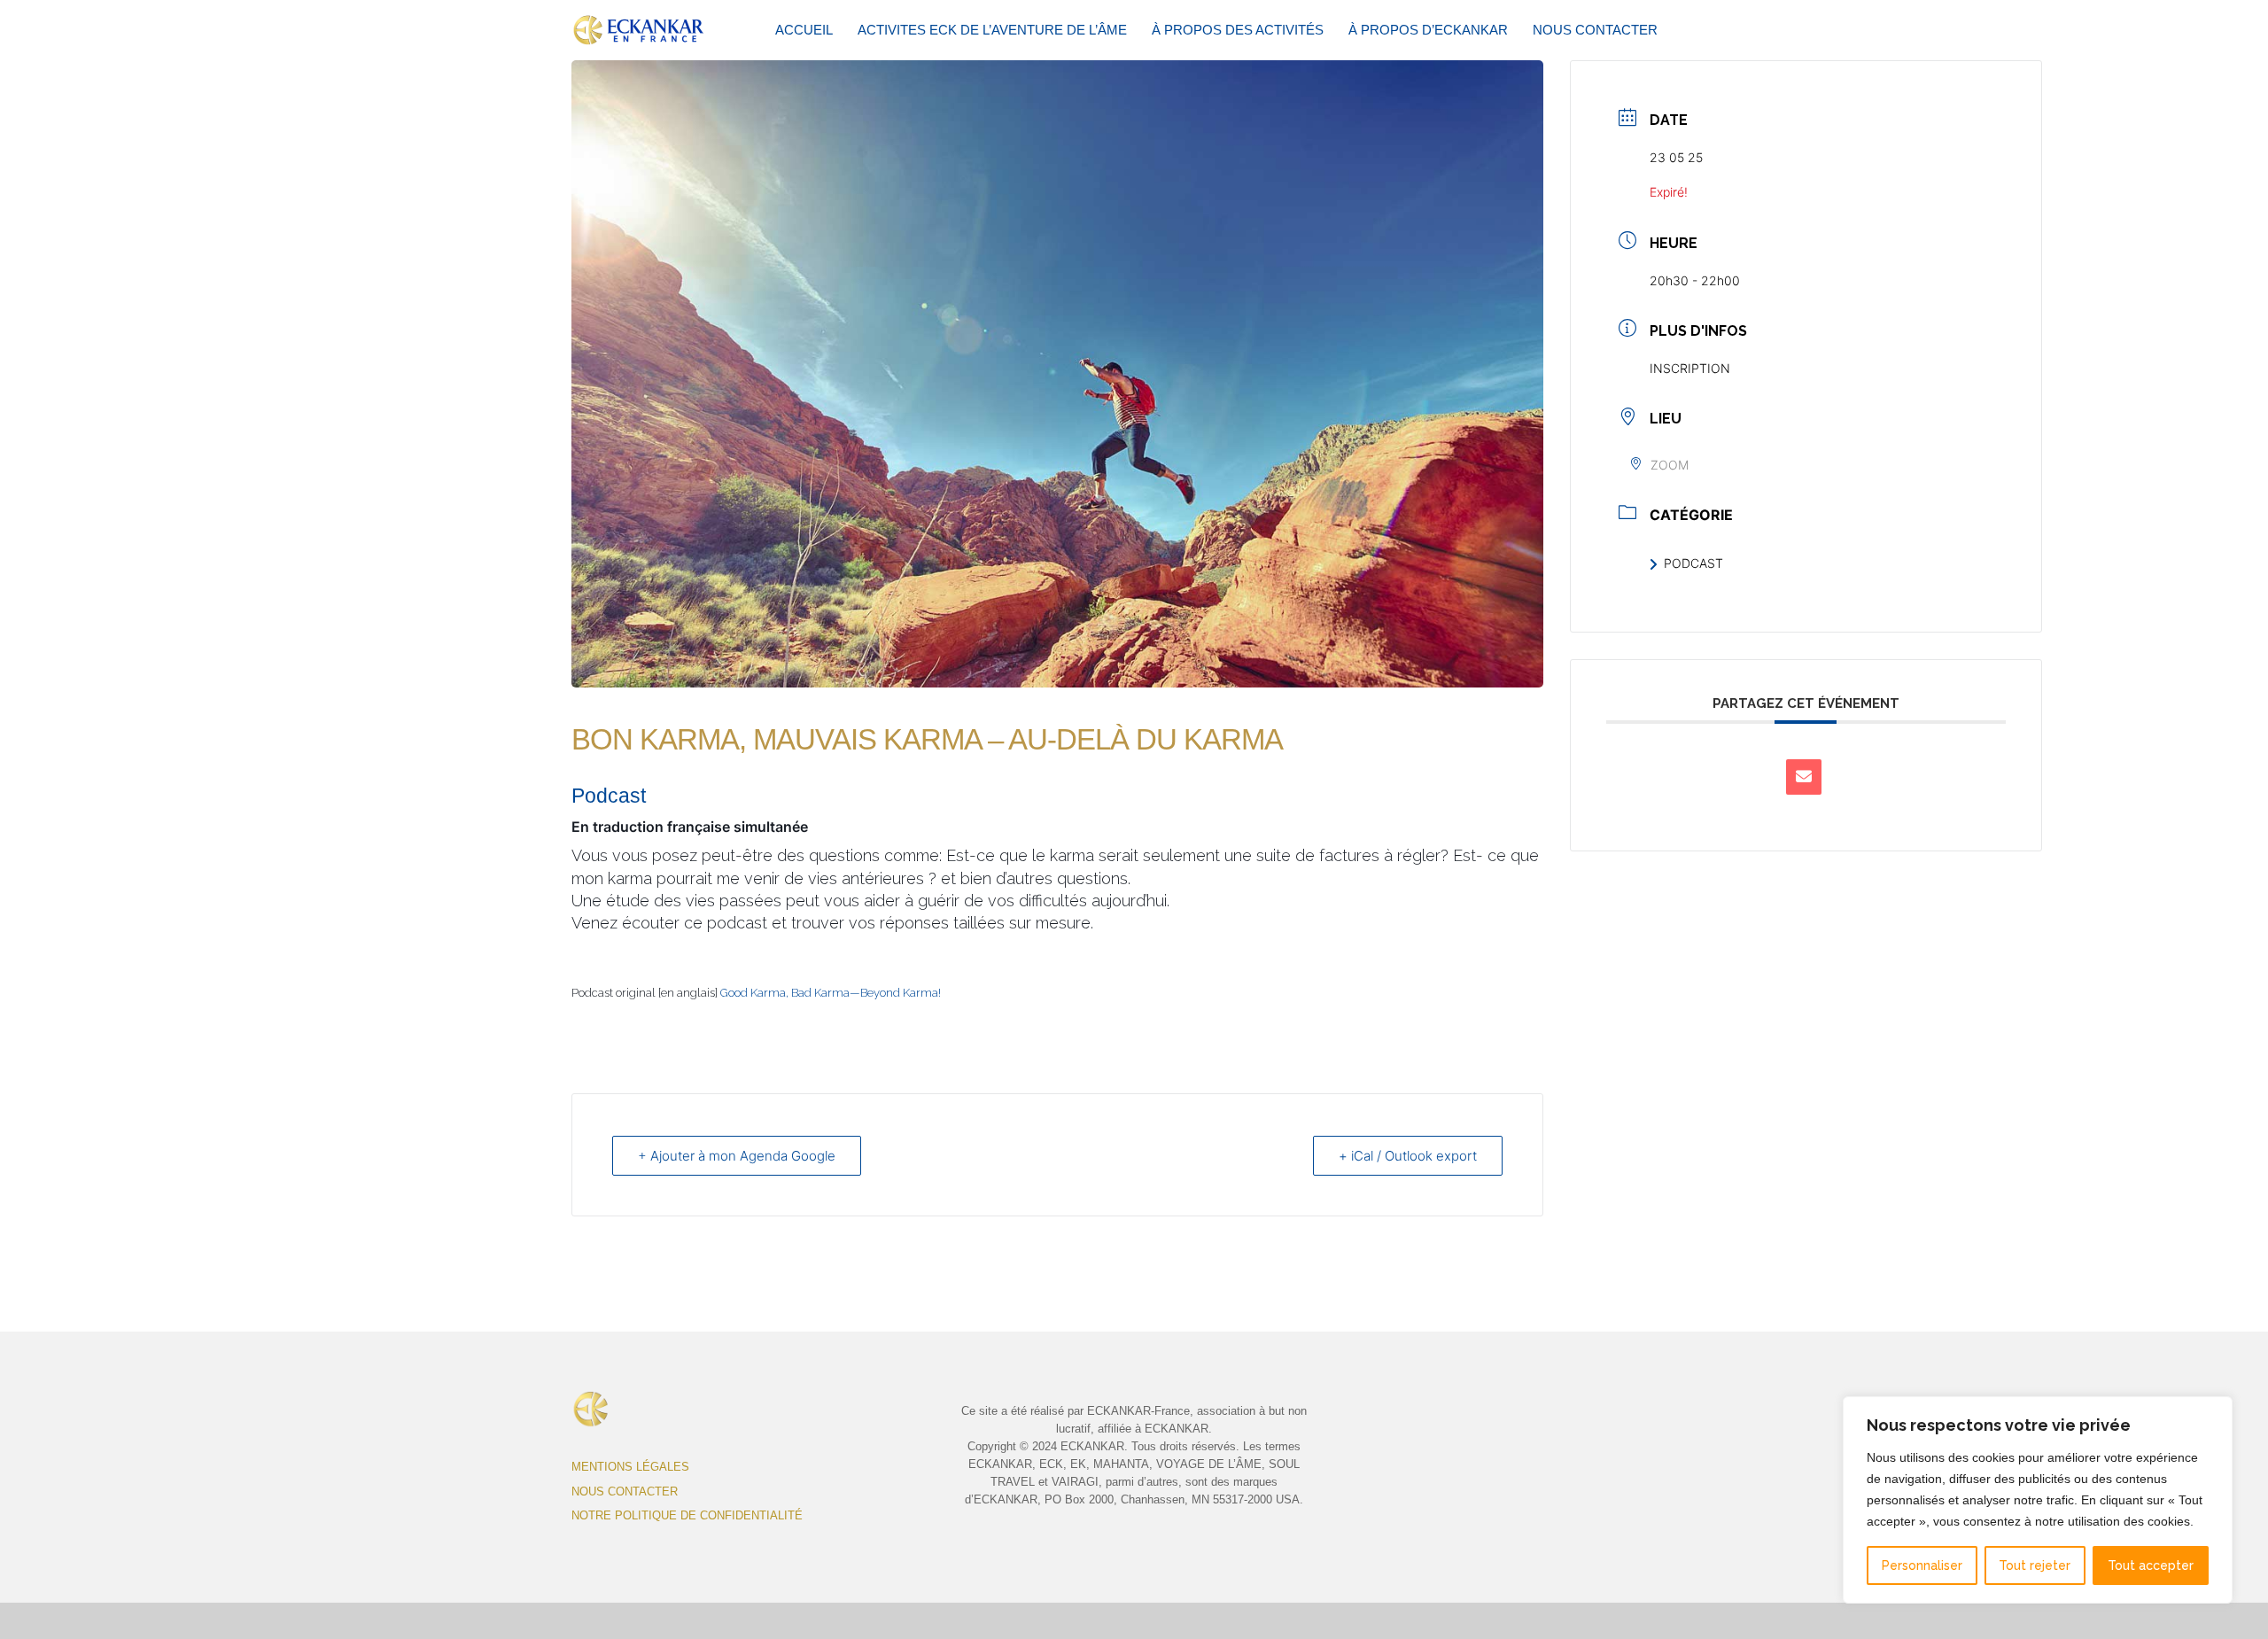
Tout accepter (2151, 1565)
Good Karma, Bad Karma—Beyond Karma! (831, 993)
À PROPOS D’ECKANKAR (1428, 30)
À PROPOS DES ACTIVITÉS (1238, 30)
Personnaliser (1922, 1565)
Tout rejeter (2035, 1565)
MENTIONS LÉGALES (630, 1467)
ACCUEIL (804, 30)
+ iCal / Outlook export (1408, 1156)
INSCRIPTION (1690, 368)
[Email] (1804, 777)
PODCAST (1693, 563)
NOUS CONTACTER (1595, 30)
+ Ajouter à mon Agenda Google (737, 1156)
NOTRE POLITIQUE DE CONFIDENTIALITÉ (687, 1515)
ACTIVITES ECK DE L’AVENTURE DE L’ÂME (992, 30)
